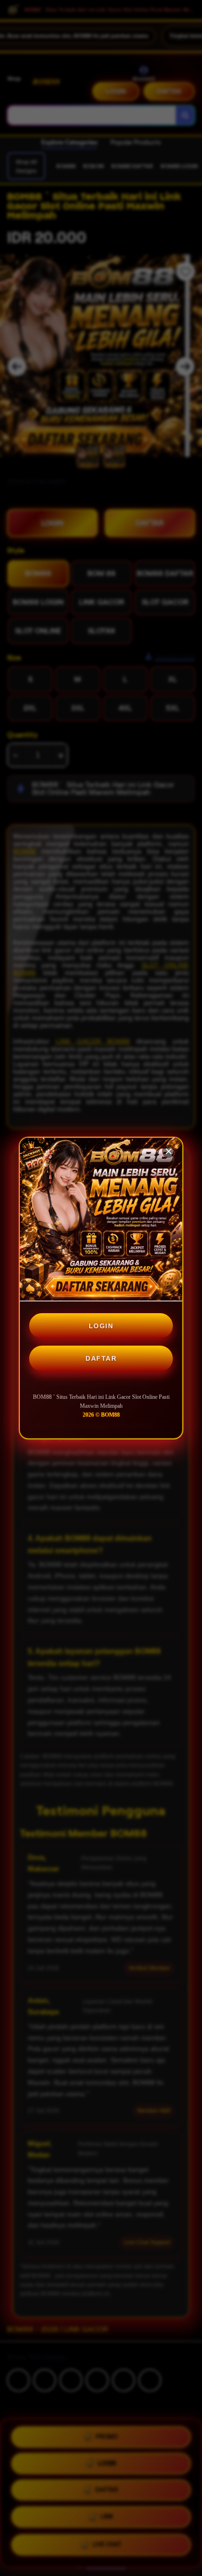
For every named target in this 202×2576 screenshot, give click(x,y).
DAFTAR (101, 1358)
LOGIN (101, 1326)
